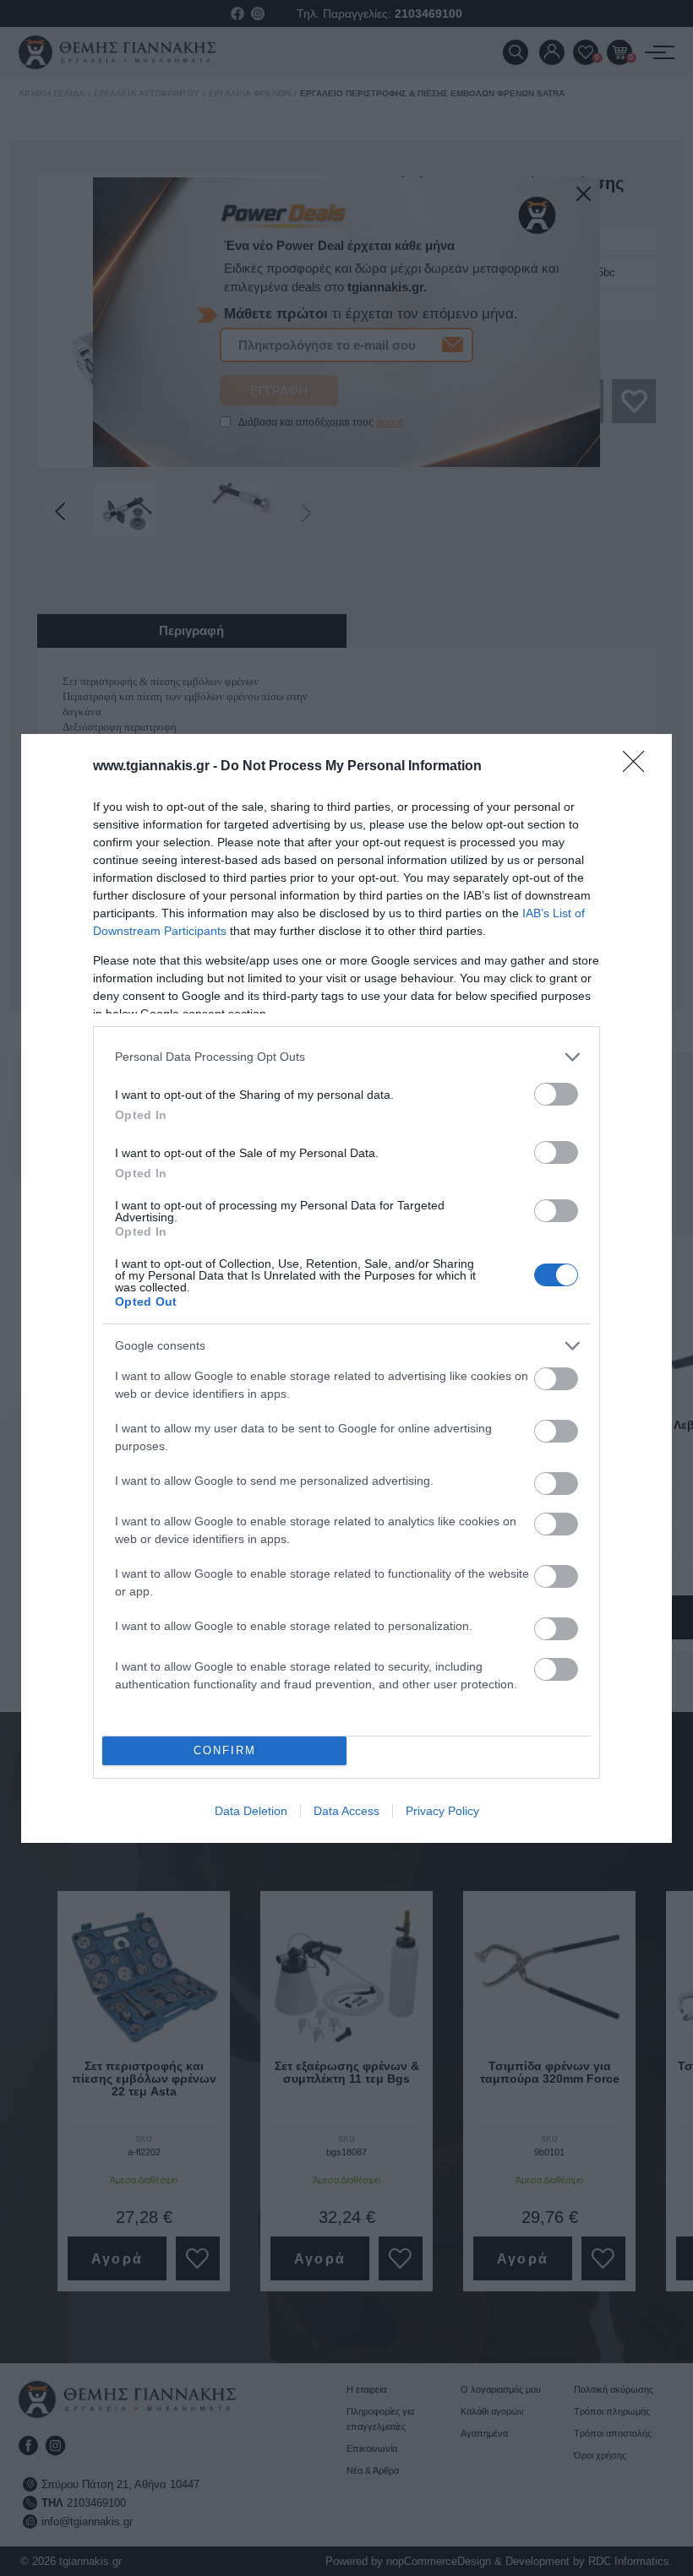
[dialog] (346, 1288)
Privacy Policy (442, 1811)
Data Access (346, 1811)
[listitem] (346, 1057)
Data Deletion (251, 1811)
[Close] (639, 767)
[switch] (556, 1094)
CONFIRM (225, 1750)
